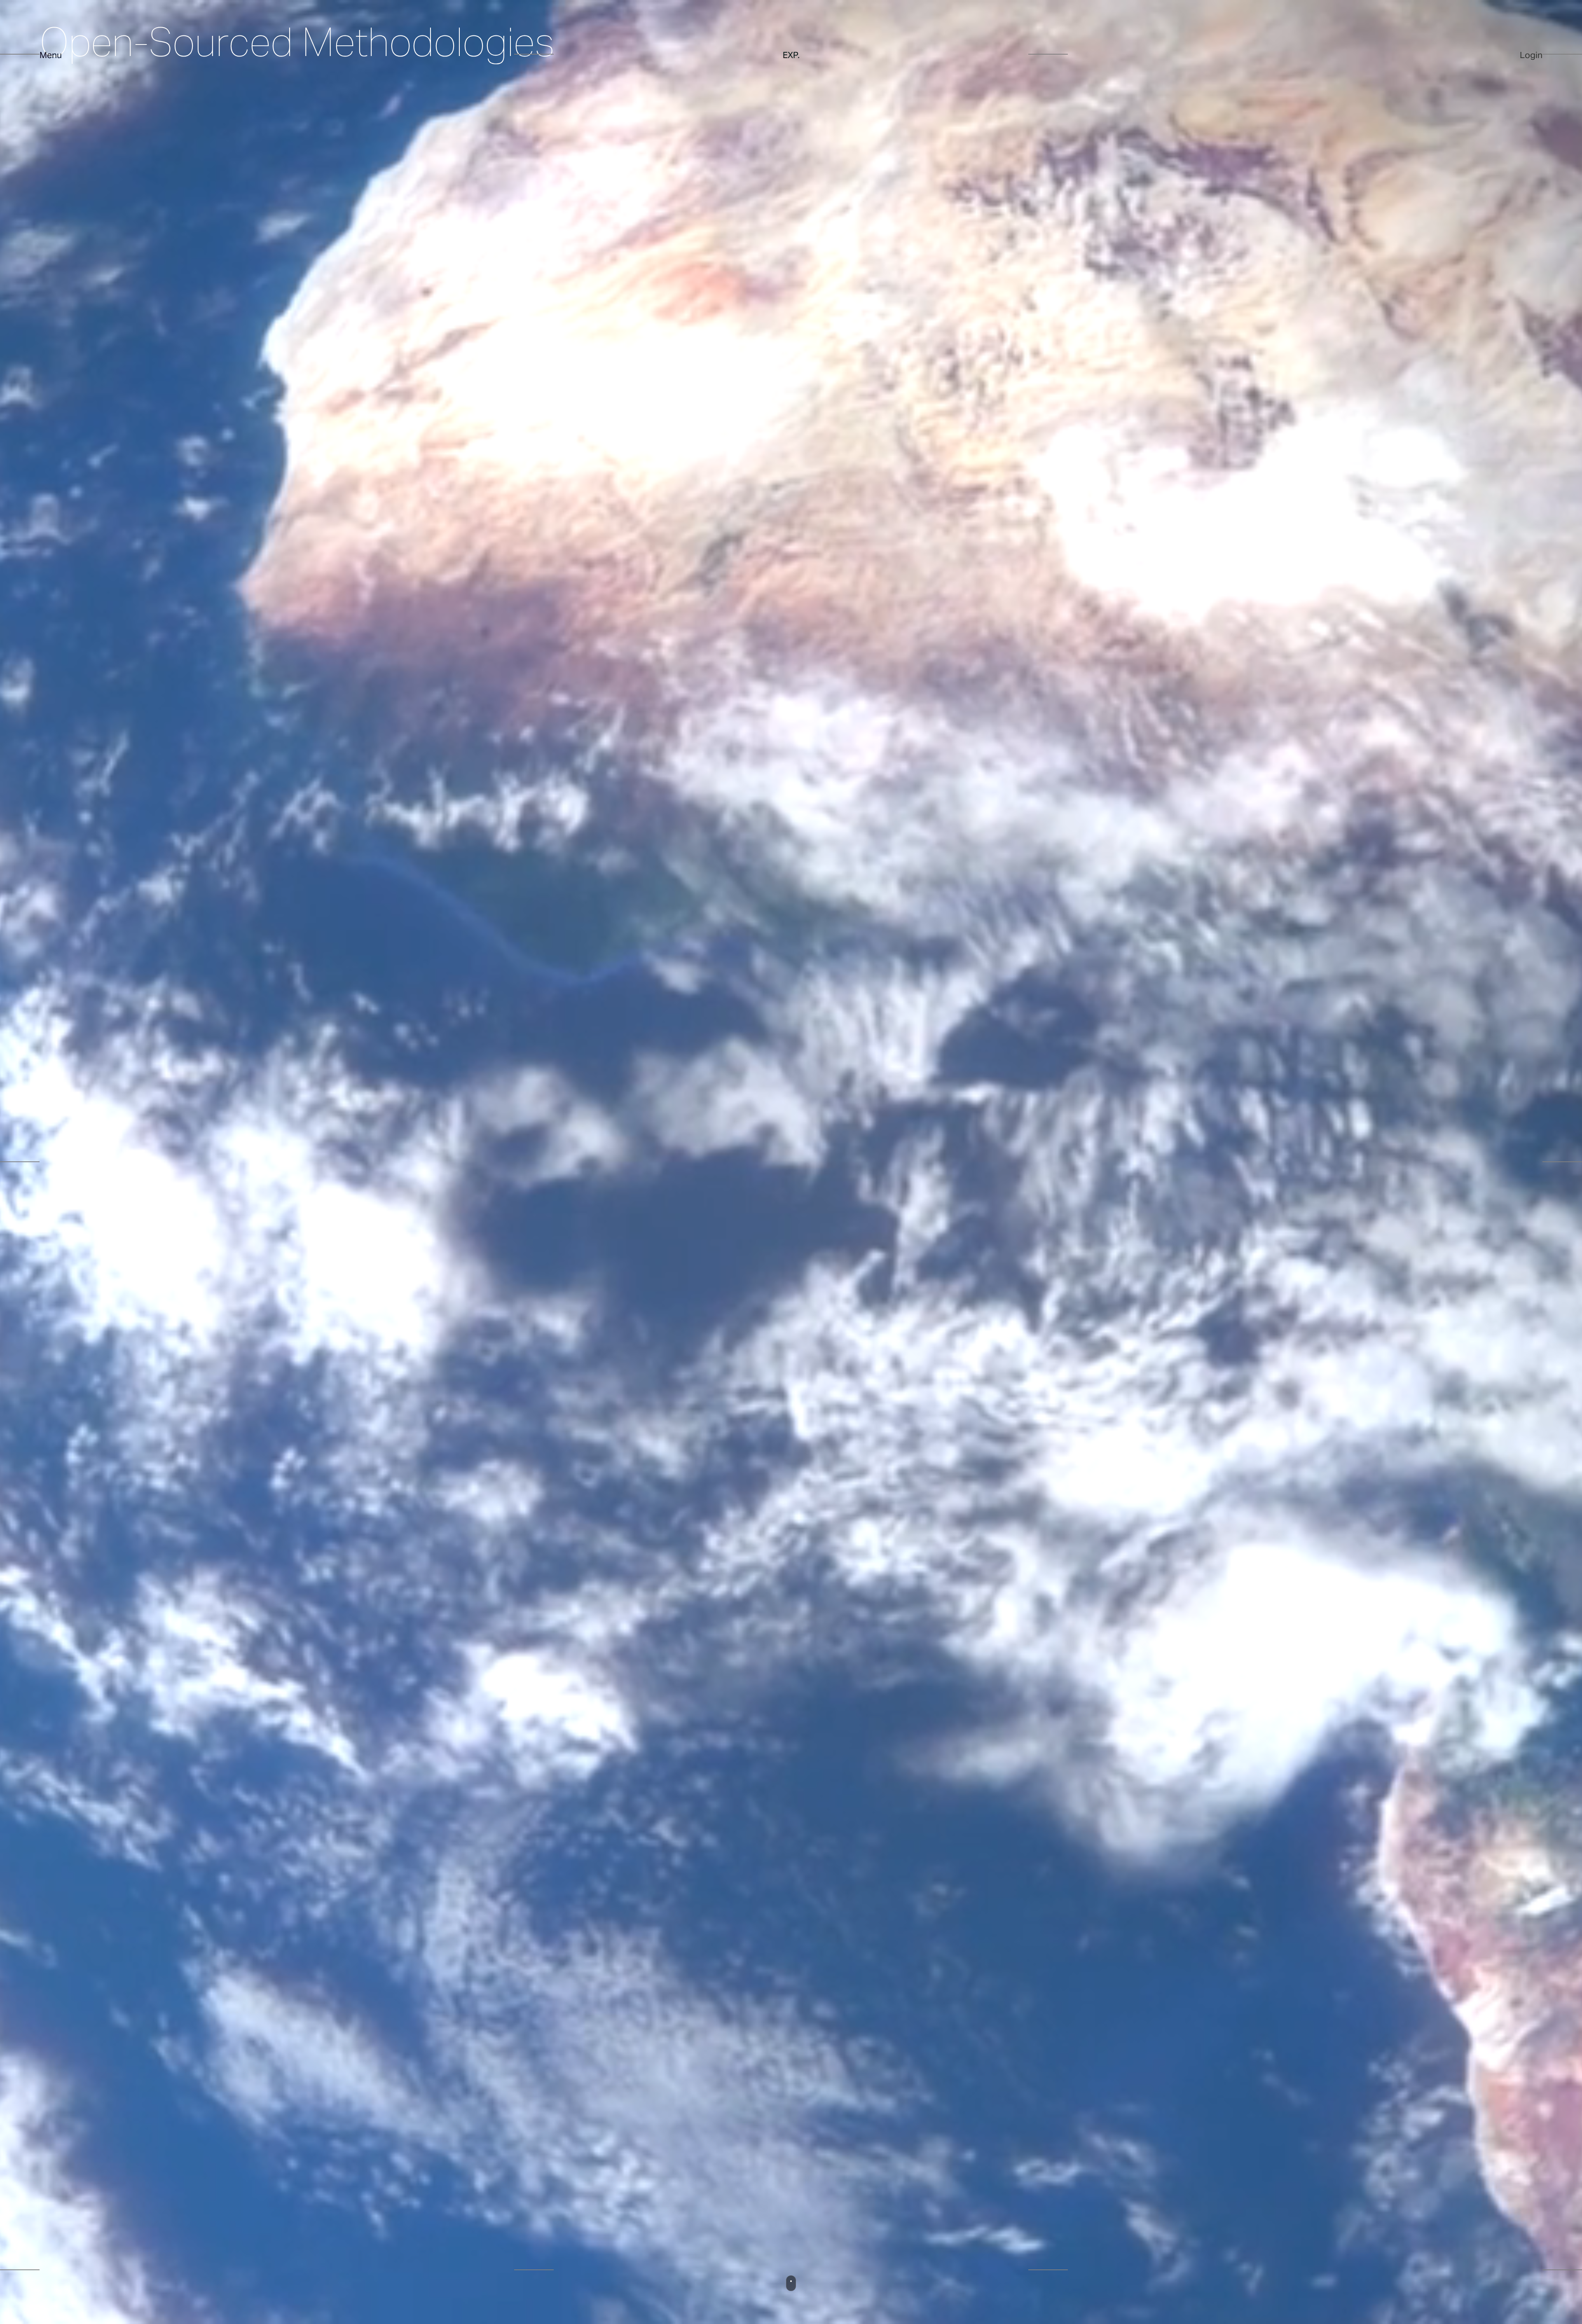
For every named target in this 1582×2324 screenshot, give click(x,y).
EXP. (791, 55)
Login (1531, 55)
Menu (51, 55)
